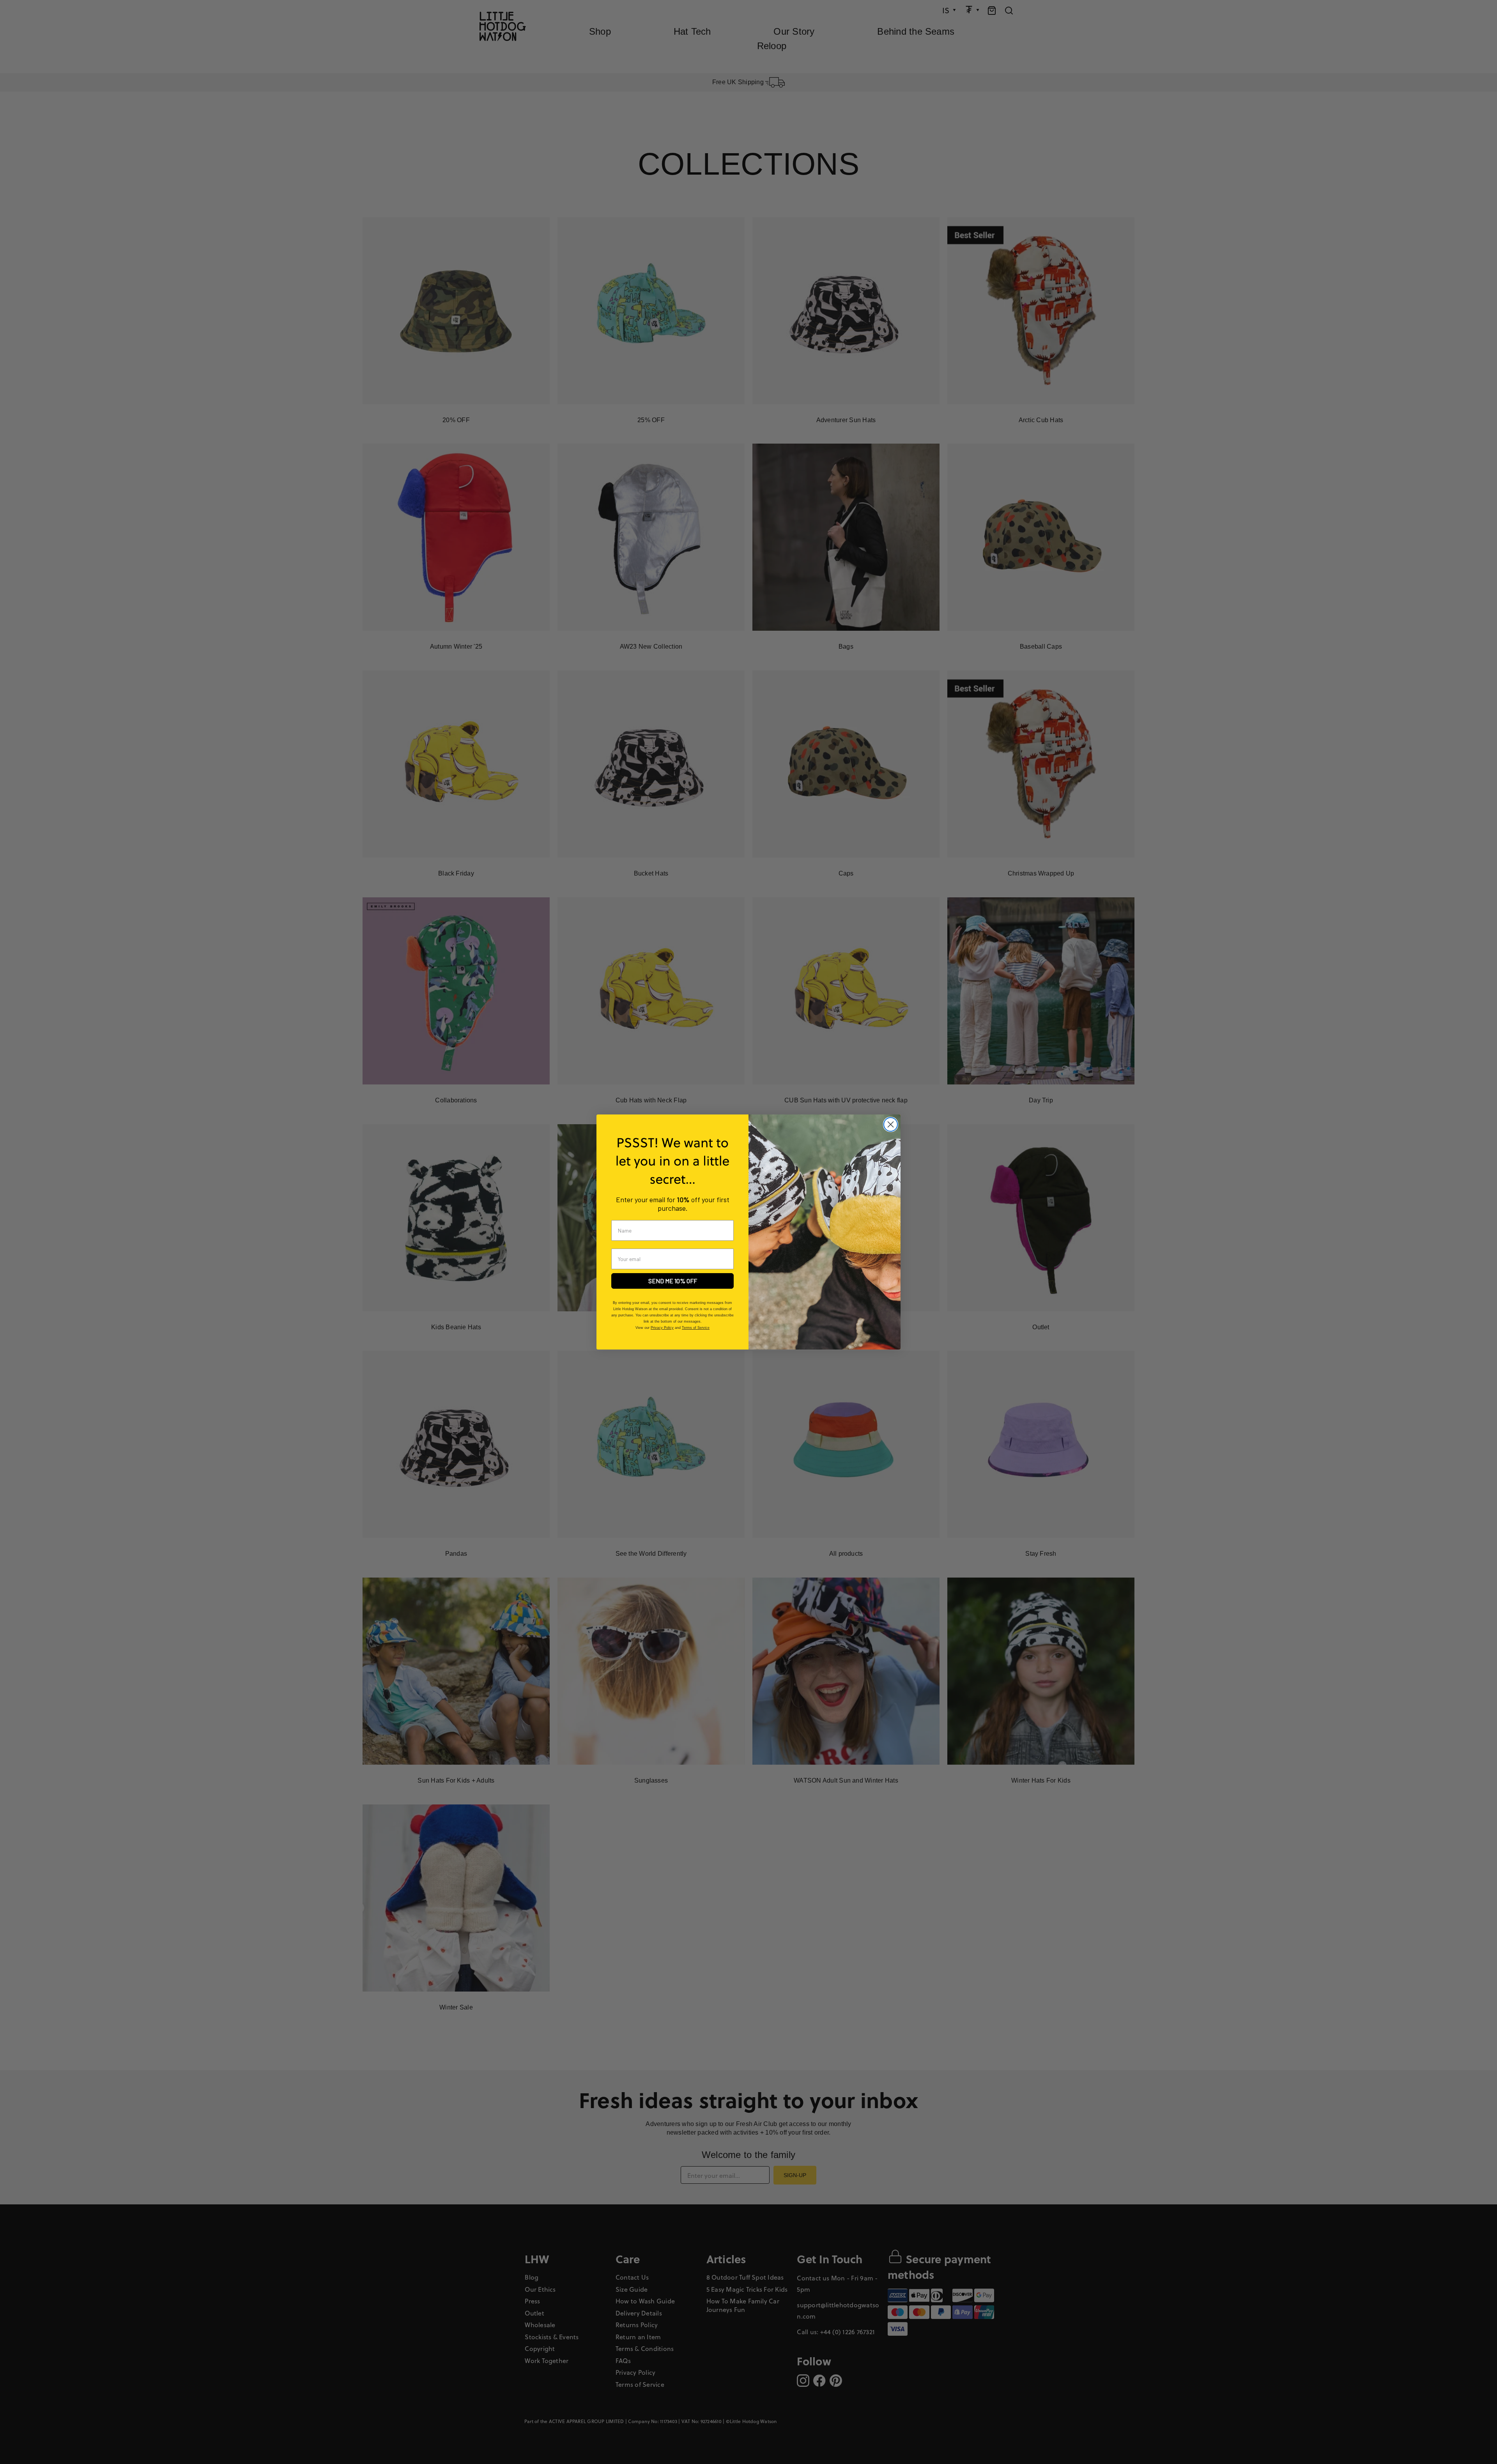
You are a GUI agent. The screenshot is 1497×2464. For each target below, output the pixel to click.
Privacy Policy (662, 1328)
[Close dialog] (891, 1124)
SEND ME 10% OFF (673, 1281)
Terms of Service (696, 1328)
